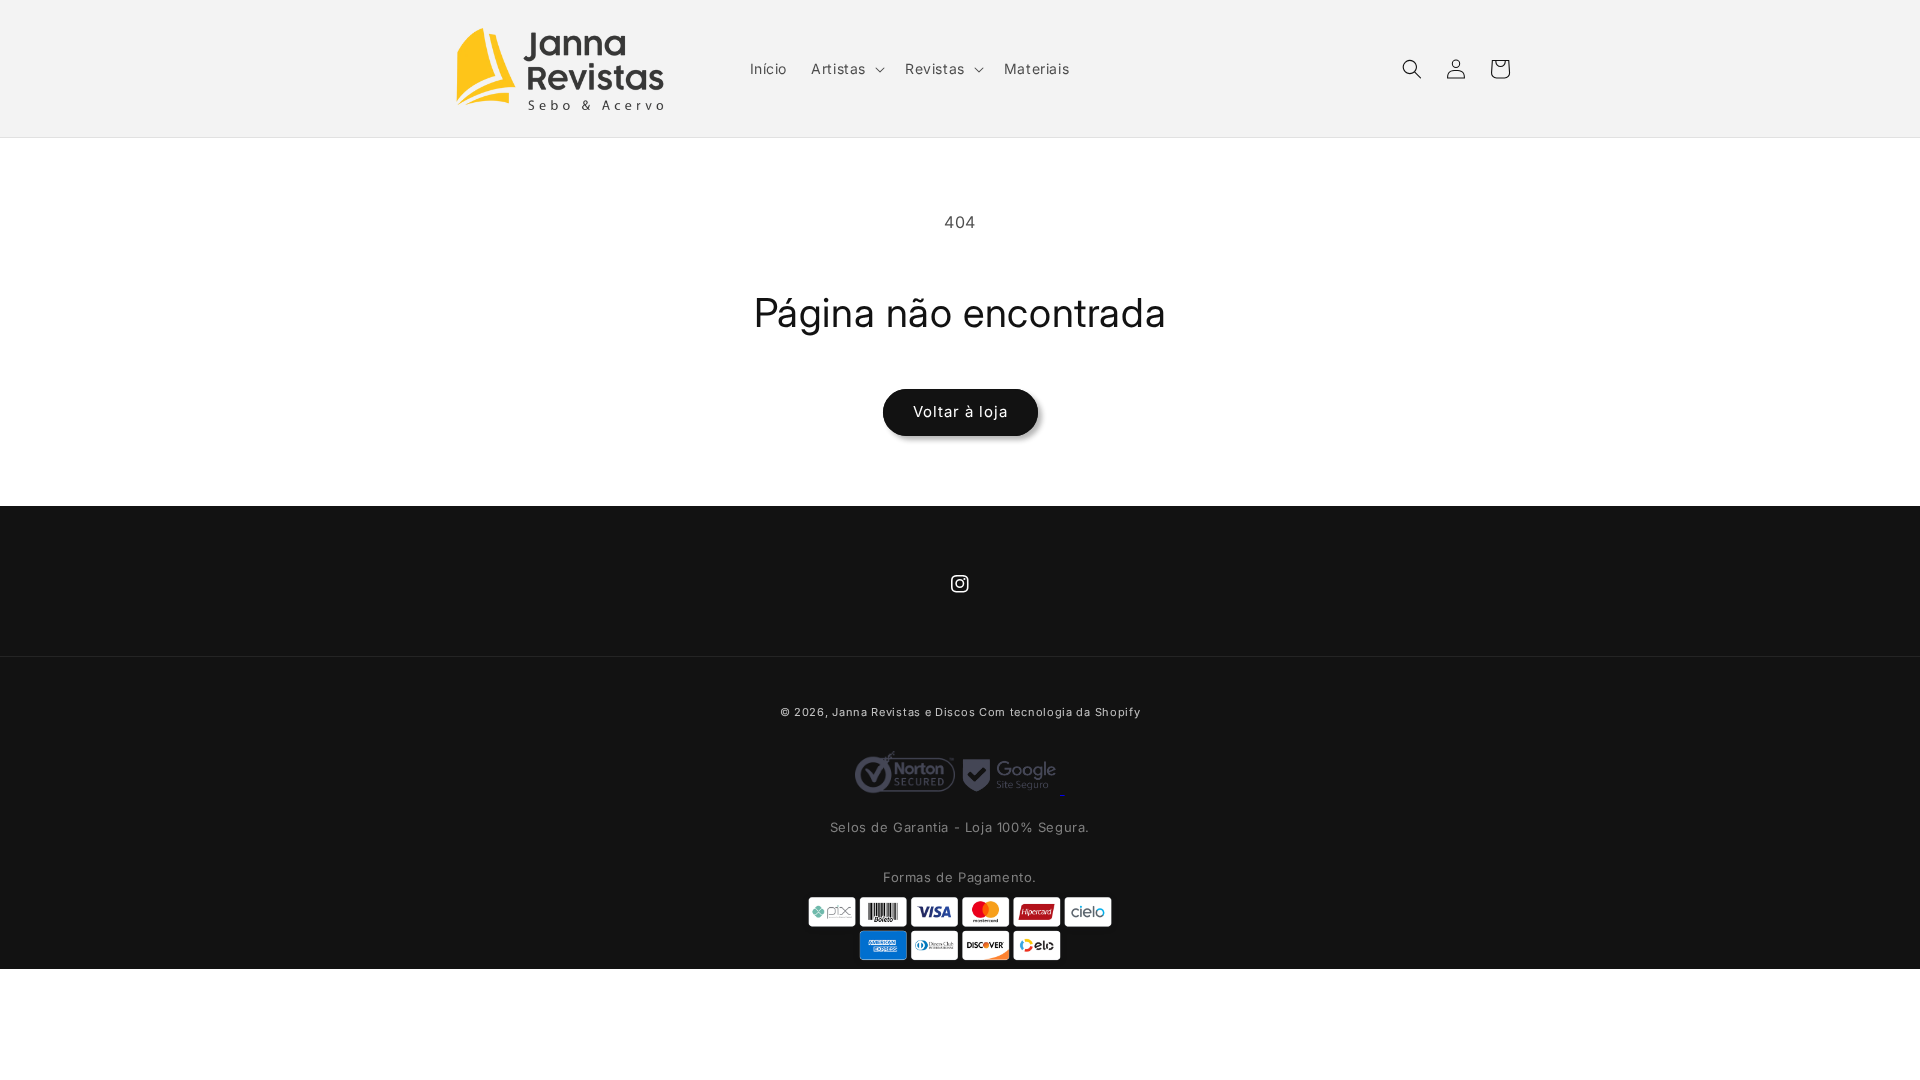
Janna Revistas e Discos (903, 712)
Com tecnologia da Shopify (1060, 712)
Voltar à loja (960, 411)
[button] (846, 69)
